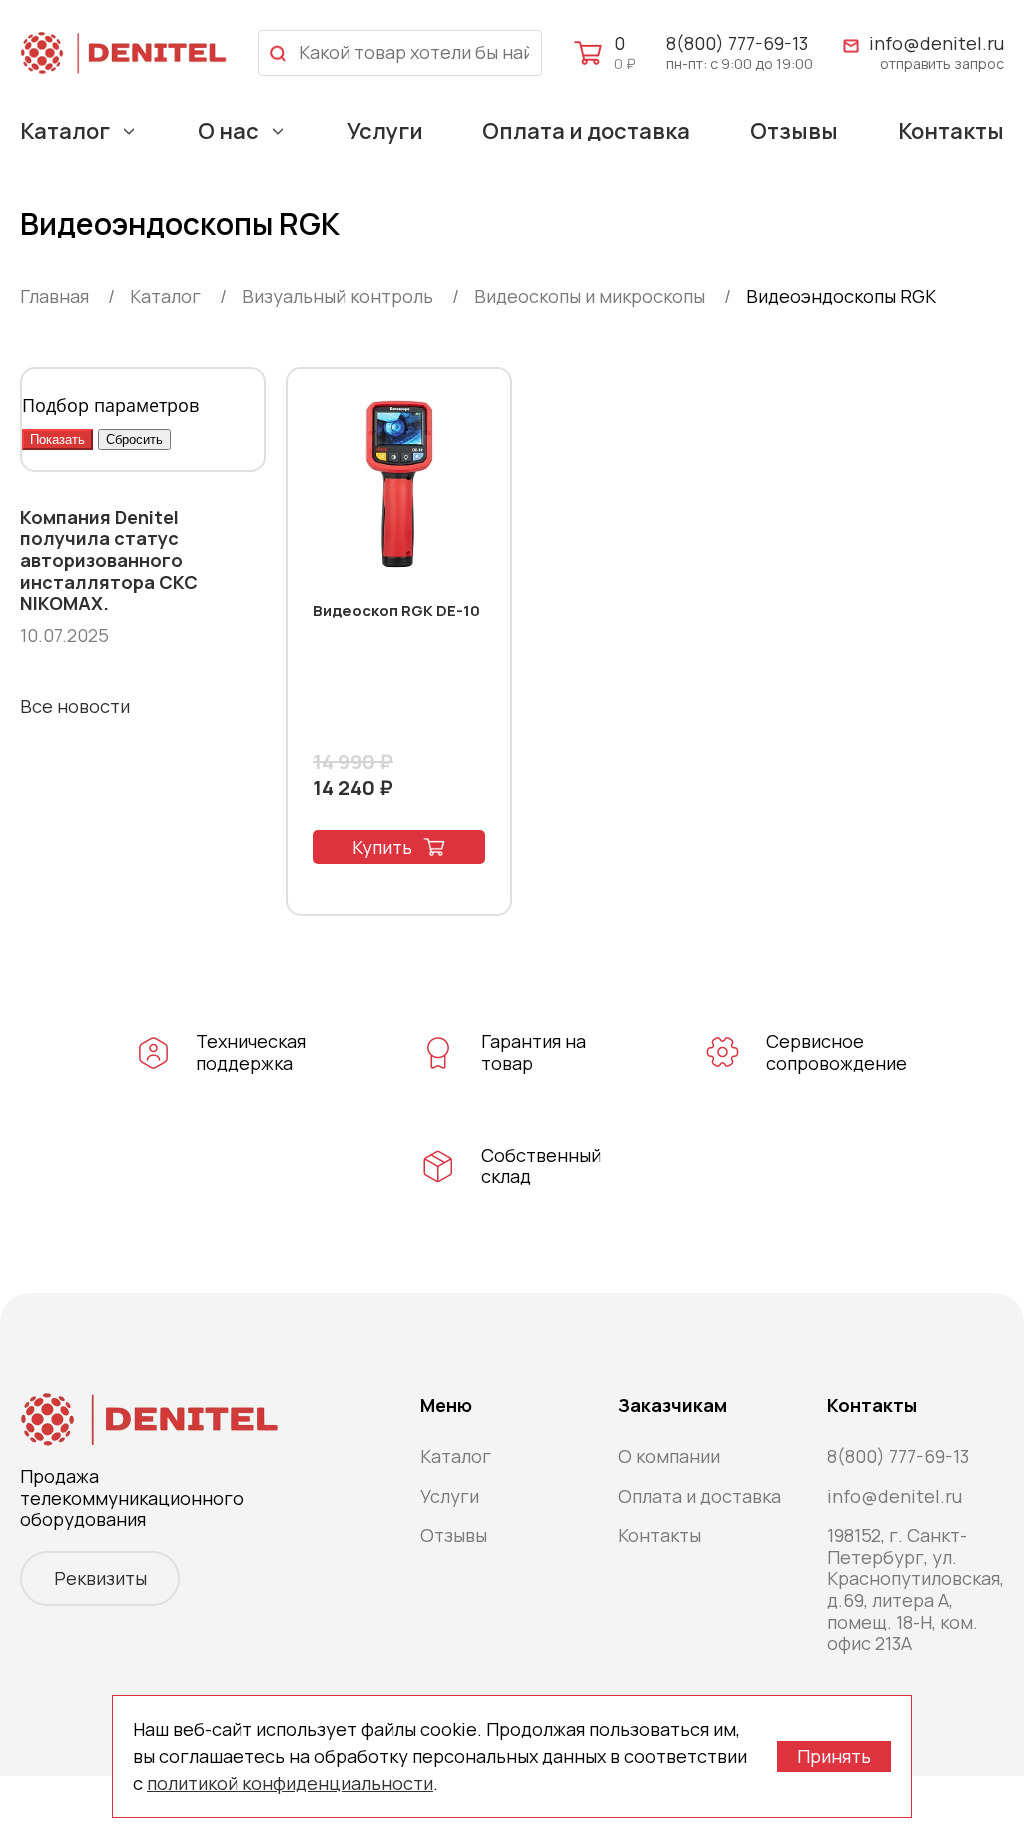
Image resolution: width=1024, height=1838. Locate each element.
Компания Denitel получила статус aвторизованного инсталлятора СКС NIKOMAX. (109, 561)
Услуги (385, 131)
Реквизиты (100, 1578)
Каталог (65, 131)
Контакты (951, 131)
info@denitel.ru (936, 44)
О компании (669, 1456)
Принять (834, 1756)
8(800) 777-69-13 (737, 43)
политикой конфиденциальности (290, 1783)
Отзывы (794, 131)
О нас (228, 131)
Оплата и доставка (586, 131)
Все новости (75, 706)
